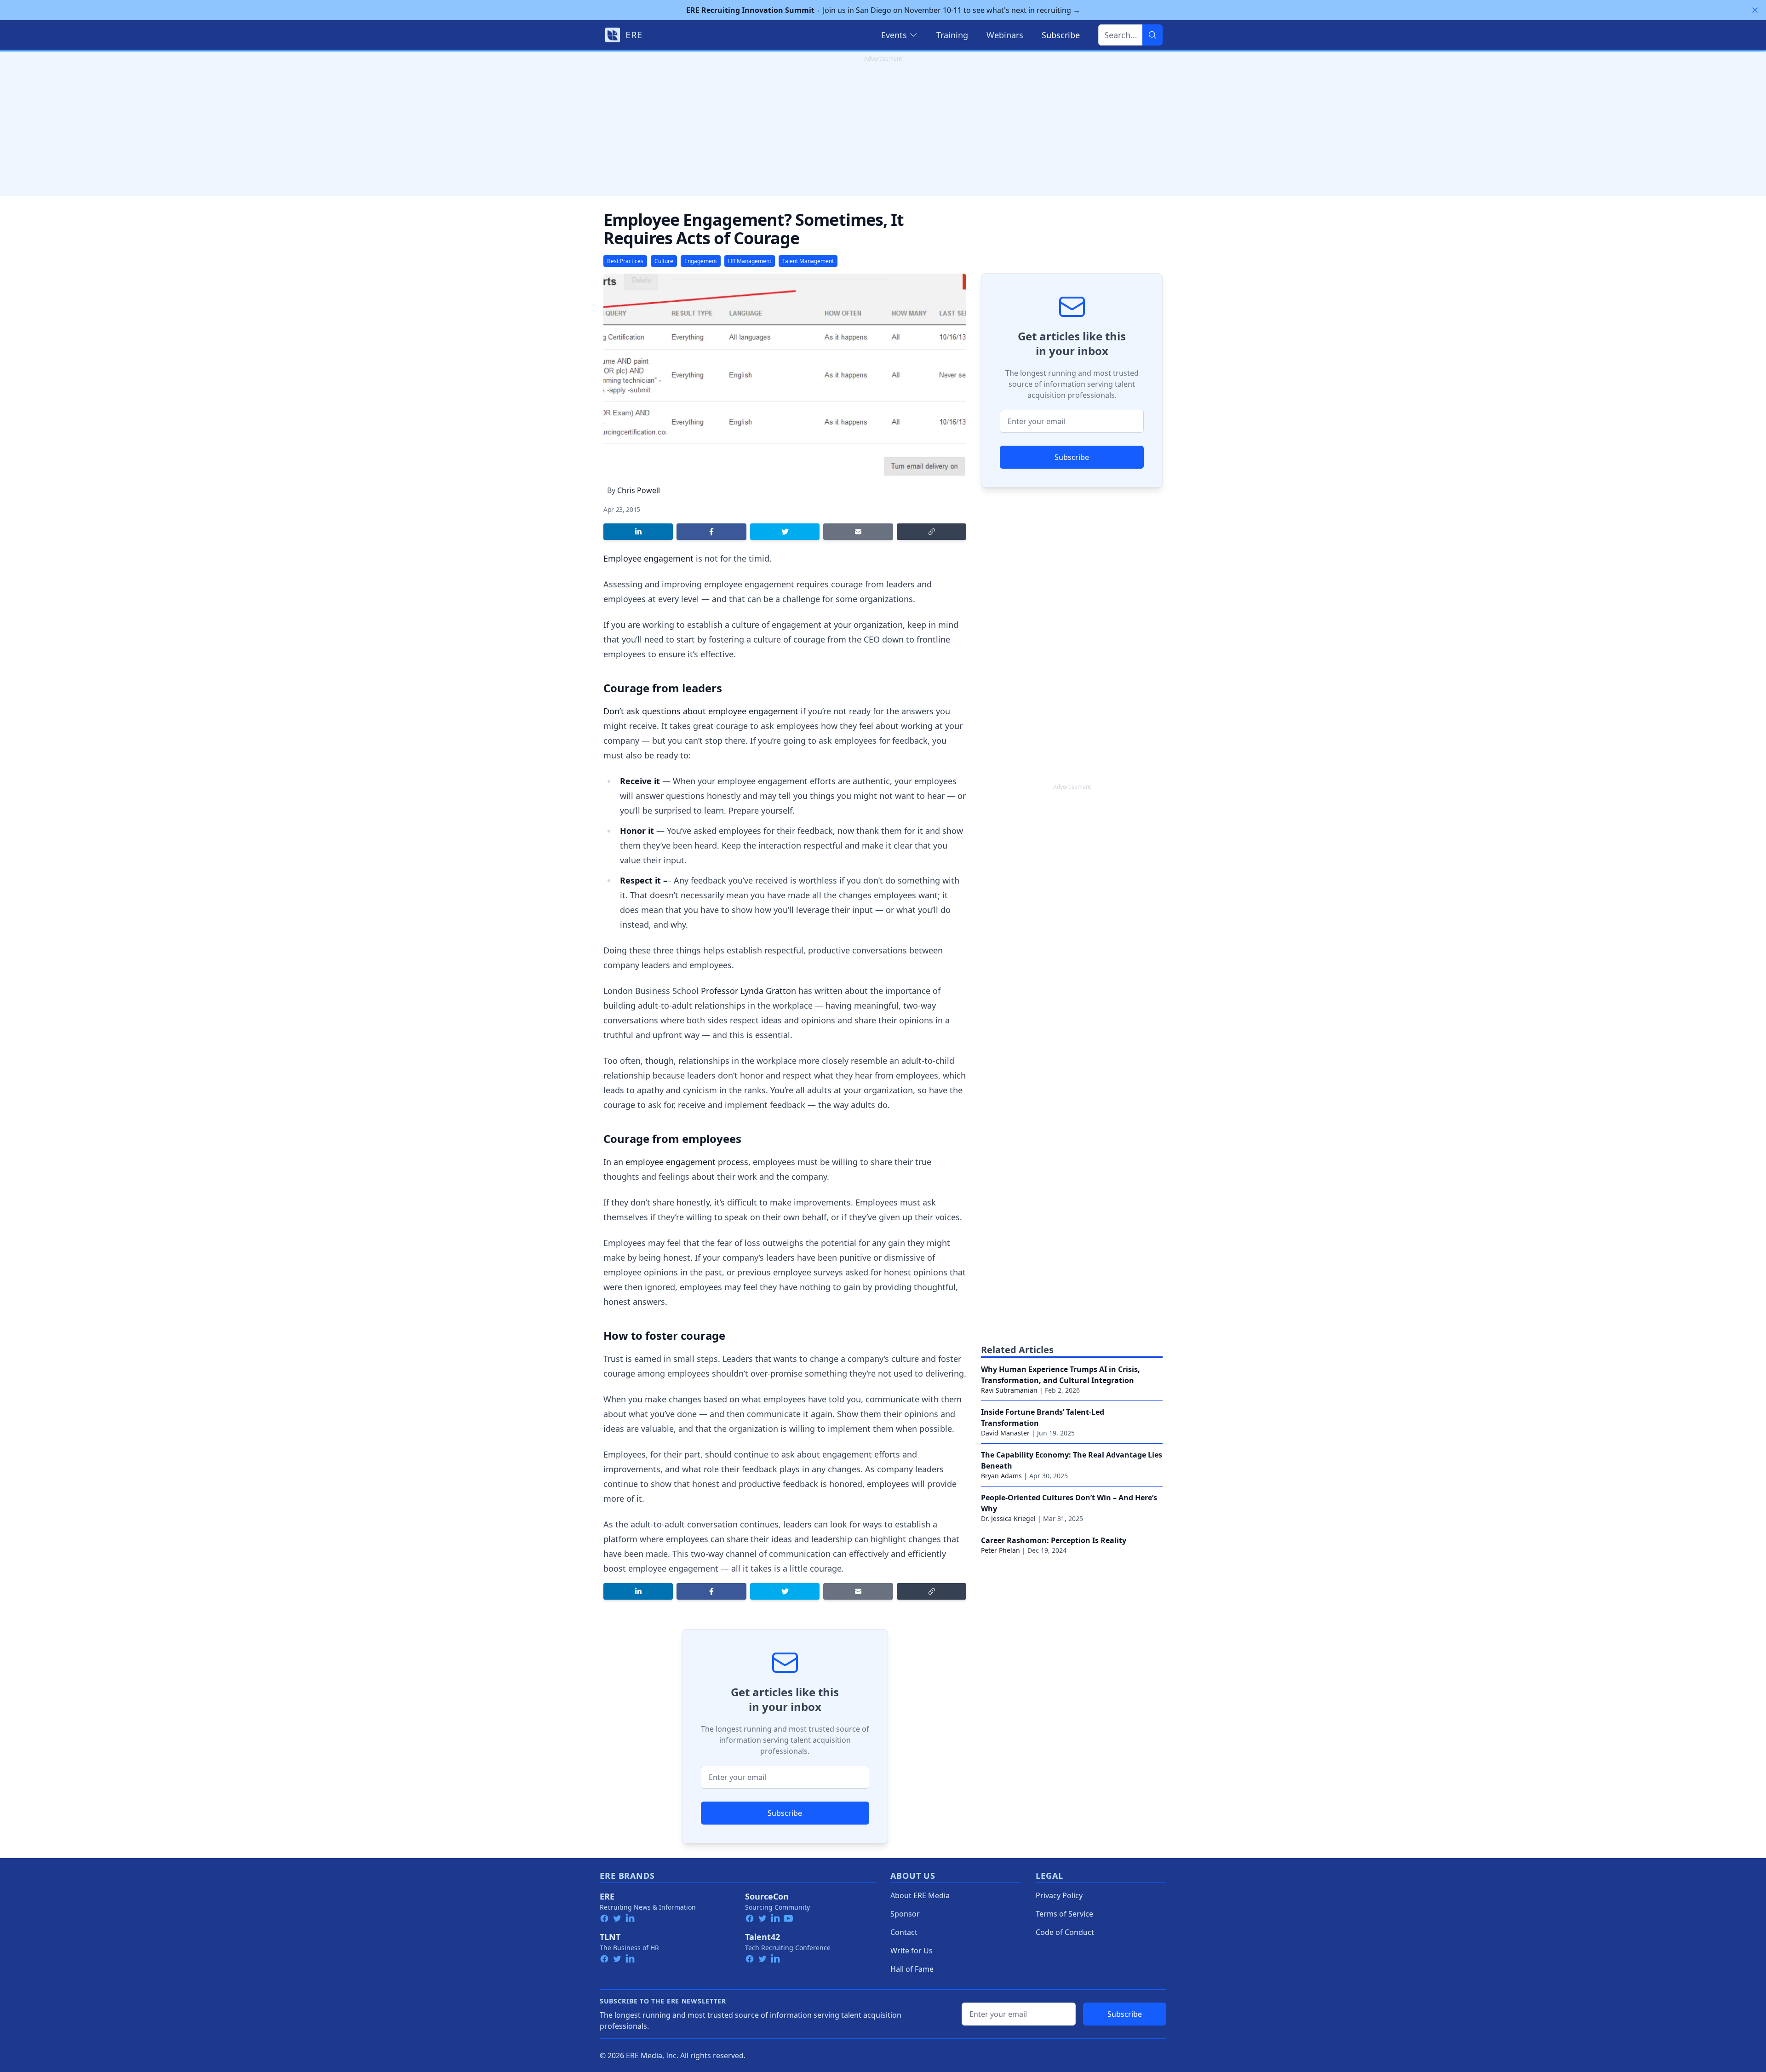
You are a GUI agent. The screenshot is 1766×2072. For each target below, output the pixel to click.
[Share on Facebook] (711, 532)
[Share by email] (858, 532)
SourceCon (767, 1896)
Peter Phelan (1001, 1550)
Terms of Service (1064, 1914)
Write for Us (912, 1951)
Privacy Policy (1059, 1895)
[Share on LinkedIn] (638, 532)
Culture (664, 261)
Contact (904, 1932)
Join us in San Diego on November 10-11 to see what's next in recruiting (883, 10)
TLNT (610, 1937)
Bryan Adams (1001, 1476)
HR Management (750, 261)
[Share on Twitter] (785, 532)
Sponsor (905, 1914)
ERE (607, 1896)
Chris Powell (639, 490)
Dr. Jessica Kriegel (1008, 1518)
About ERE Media (920, 1895)
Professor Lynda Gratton (748, 991)
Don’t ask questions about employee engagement (701, 711)
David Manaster (1005, 1433)
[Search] (1152, 35)
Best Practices (625, 261)
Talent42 (763, 1937)
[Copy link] (932, 532)
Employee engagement (648, 558)
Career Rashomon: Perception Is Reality (1054, 1540)
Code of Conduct (1065, 1932)
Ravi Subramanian (1009, 1390)
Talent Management (808, 261)
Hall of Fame (912, 1969)
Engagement (701, 261)
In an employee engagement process (676, 1162)
